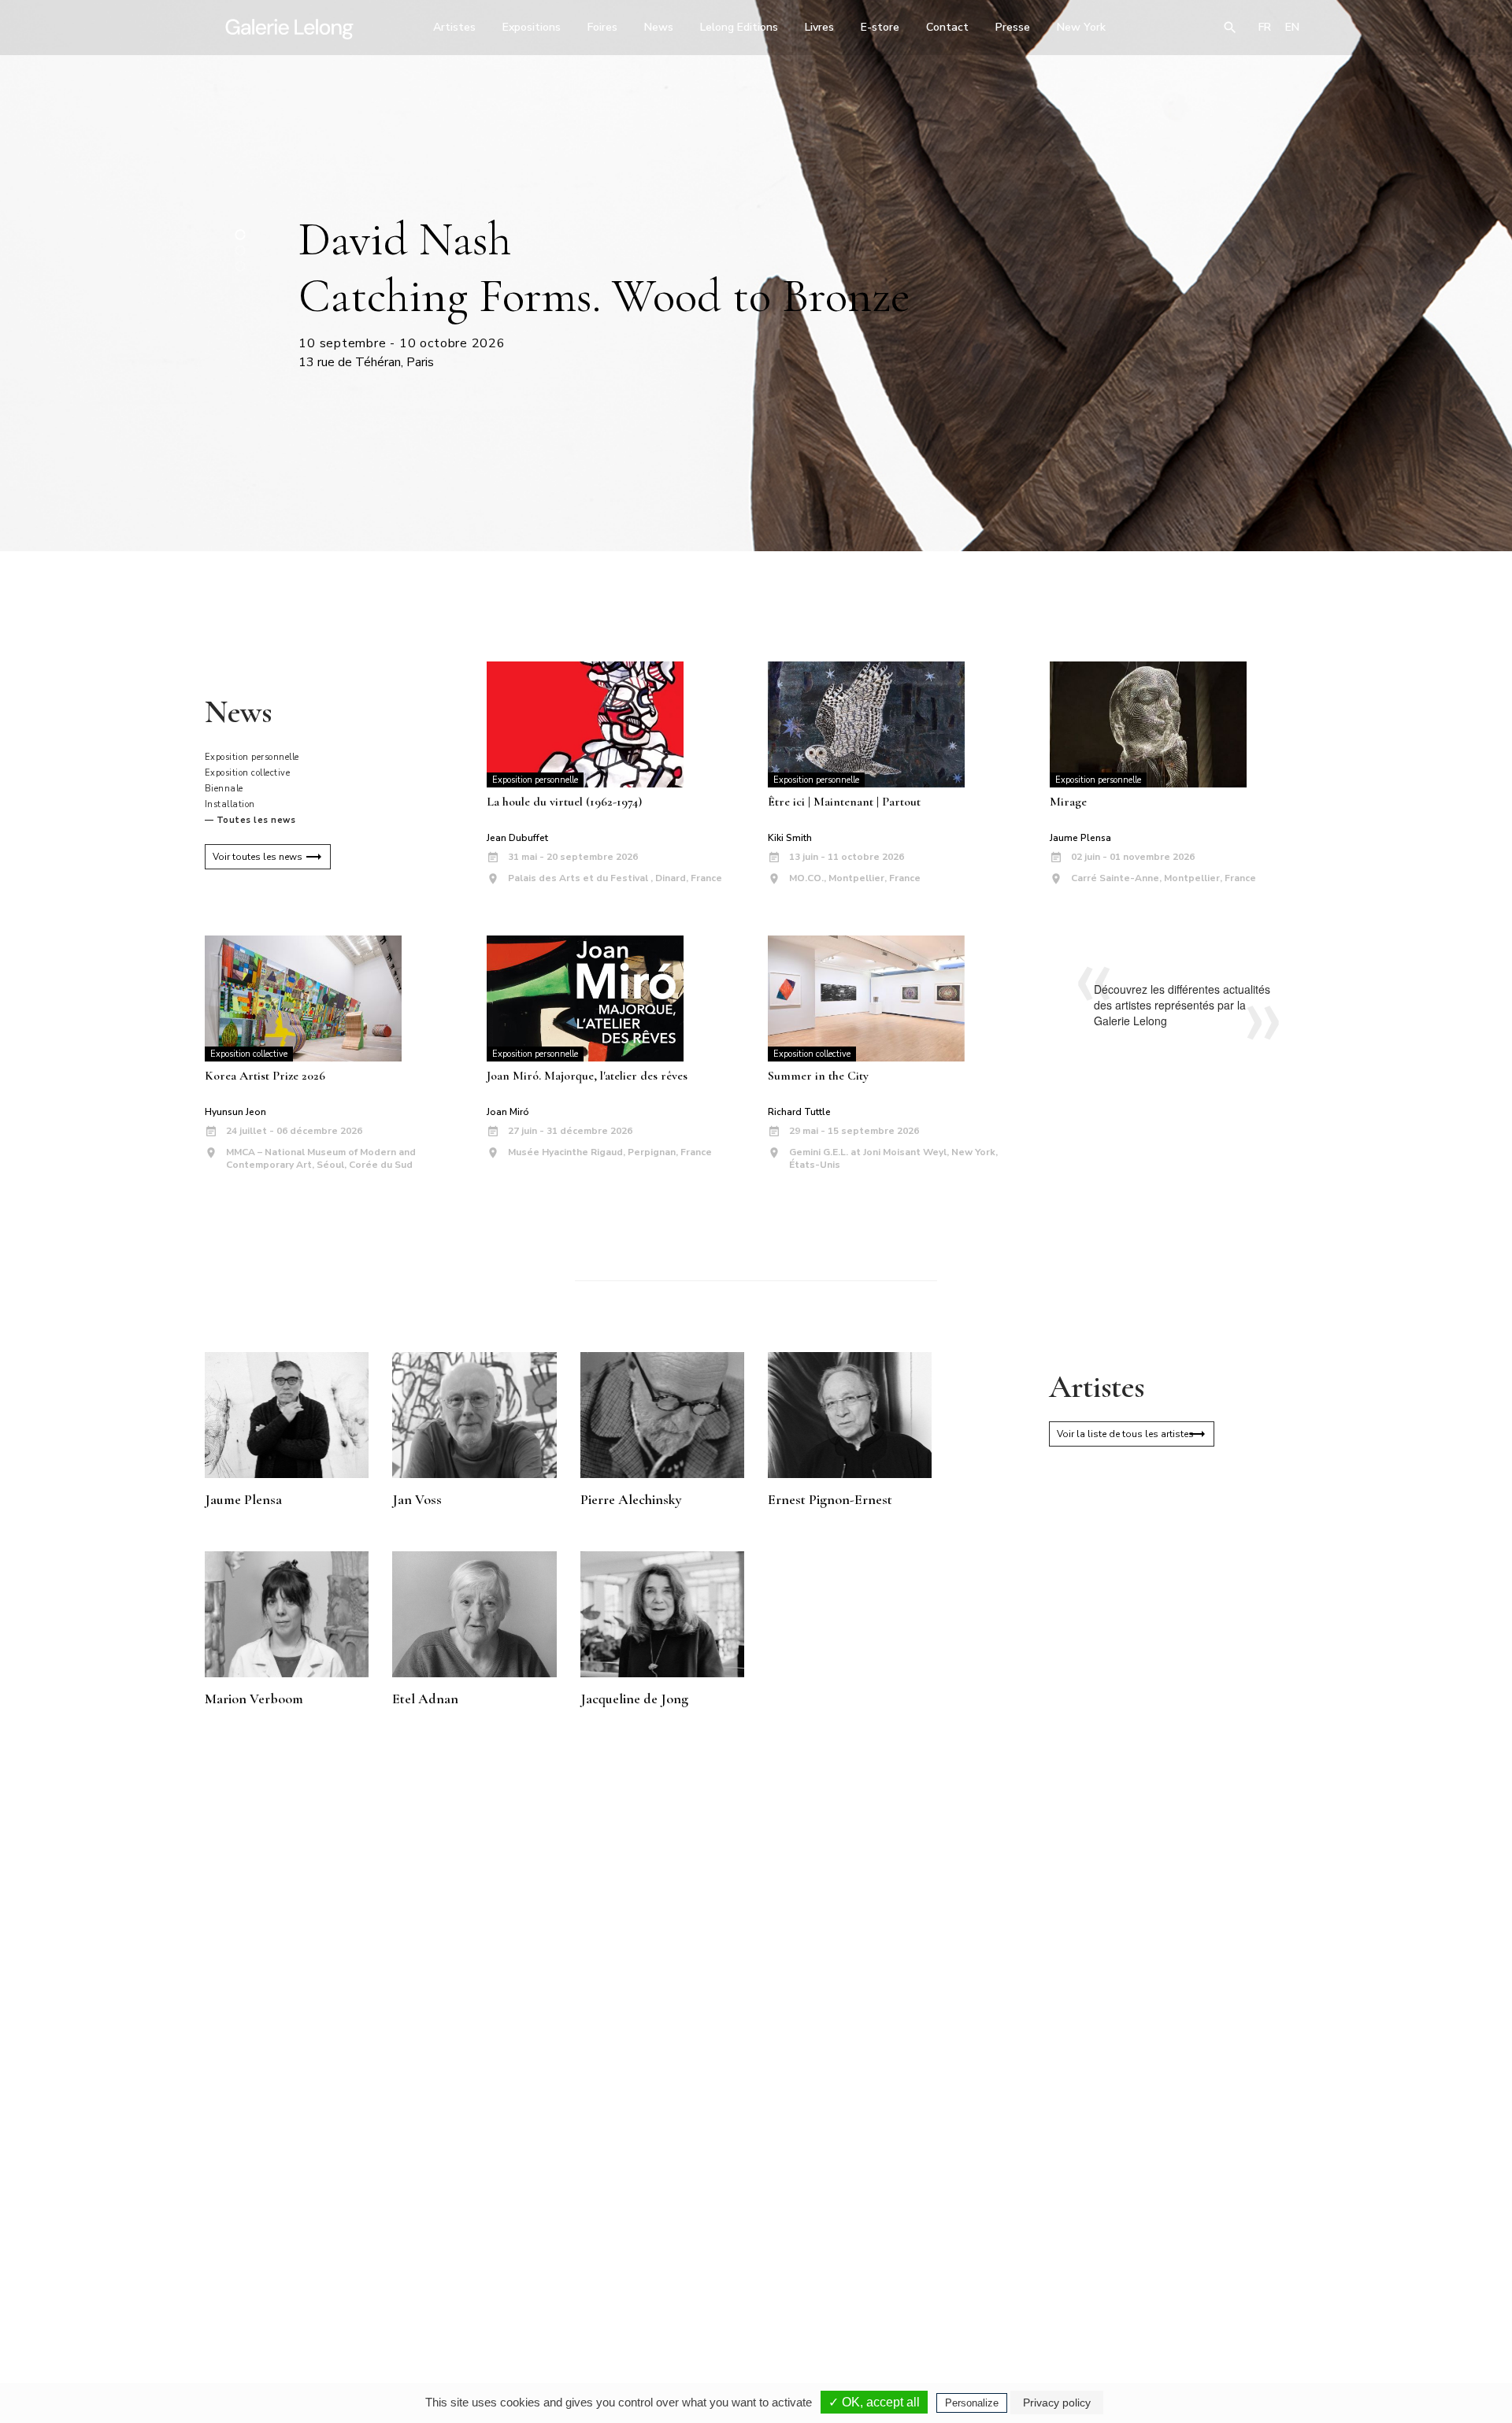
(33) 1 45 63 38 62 (750, 2275)
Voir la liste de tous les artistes (1125, 1434)
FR (1265, 27)
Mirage (1068, 802)
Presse (1013, 27)
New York (1081, 27)
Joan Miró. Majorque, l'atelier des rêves (587, 1076)
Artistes (454, 27)
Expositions (532, 27)
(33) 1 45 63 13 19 (543, 2275)
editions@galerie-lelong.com (751, 2286)
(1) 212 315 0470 (1161, 2275)
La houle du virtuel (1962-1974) (564, 802)
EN (1292, 27)
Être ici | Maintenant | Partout (844, 802)
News (659, 27)
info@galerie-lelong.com (536, 2286)
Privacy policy (1057, 2403)
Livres (819, 27)
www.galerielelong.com (1239, 2286)
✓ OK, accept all (874, 2402)
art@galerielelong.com (1154, 2286)
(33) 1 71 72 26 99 (956, 2275)
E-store (880, 27)
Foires (602, 27)
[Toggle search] (1230, 28)
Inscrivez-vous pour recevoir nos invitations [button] (743, 2088)
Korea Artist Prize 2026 (265, 1076)
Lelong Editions (739, 27)
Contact (947, 27)
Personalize (972, 2403)
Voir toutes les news (258, 857)
